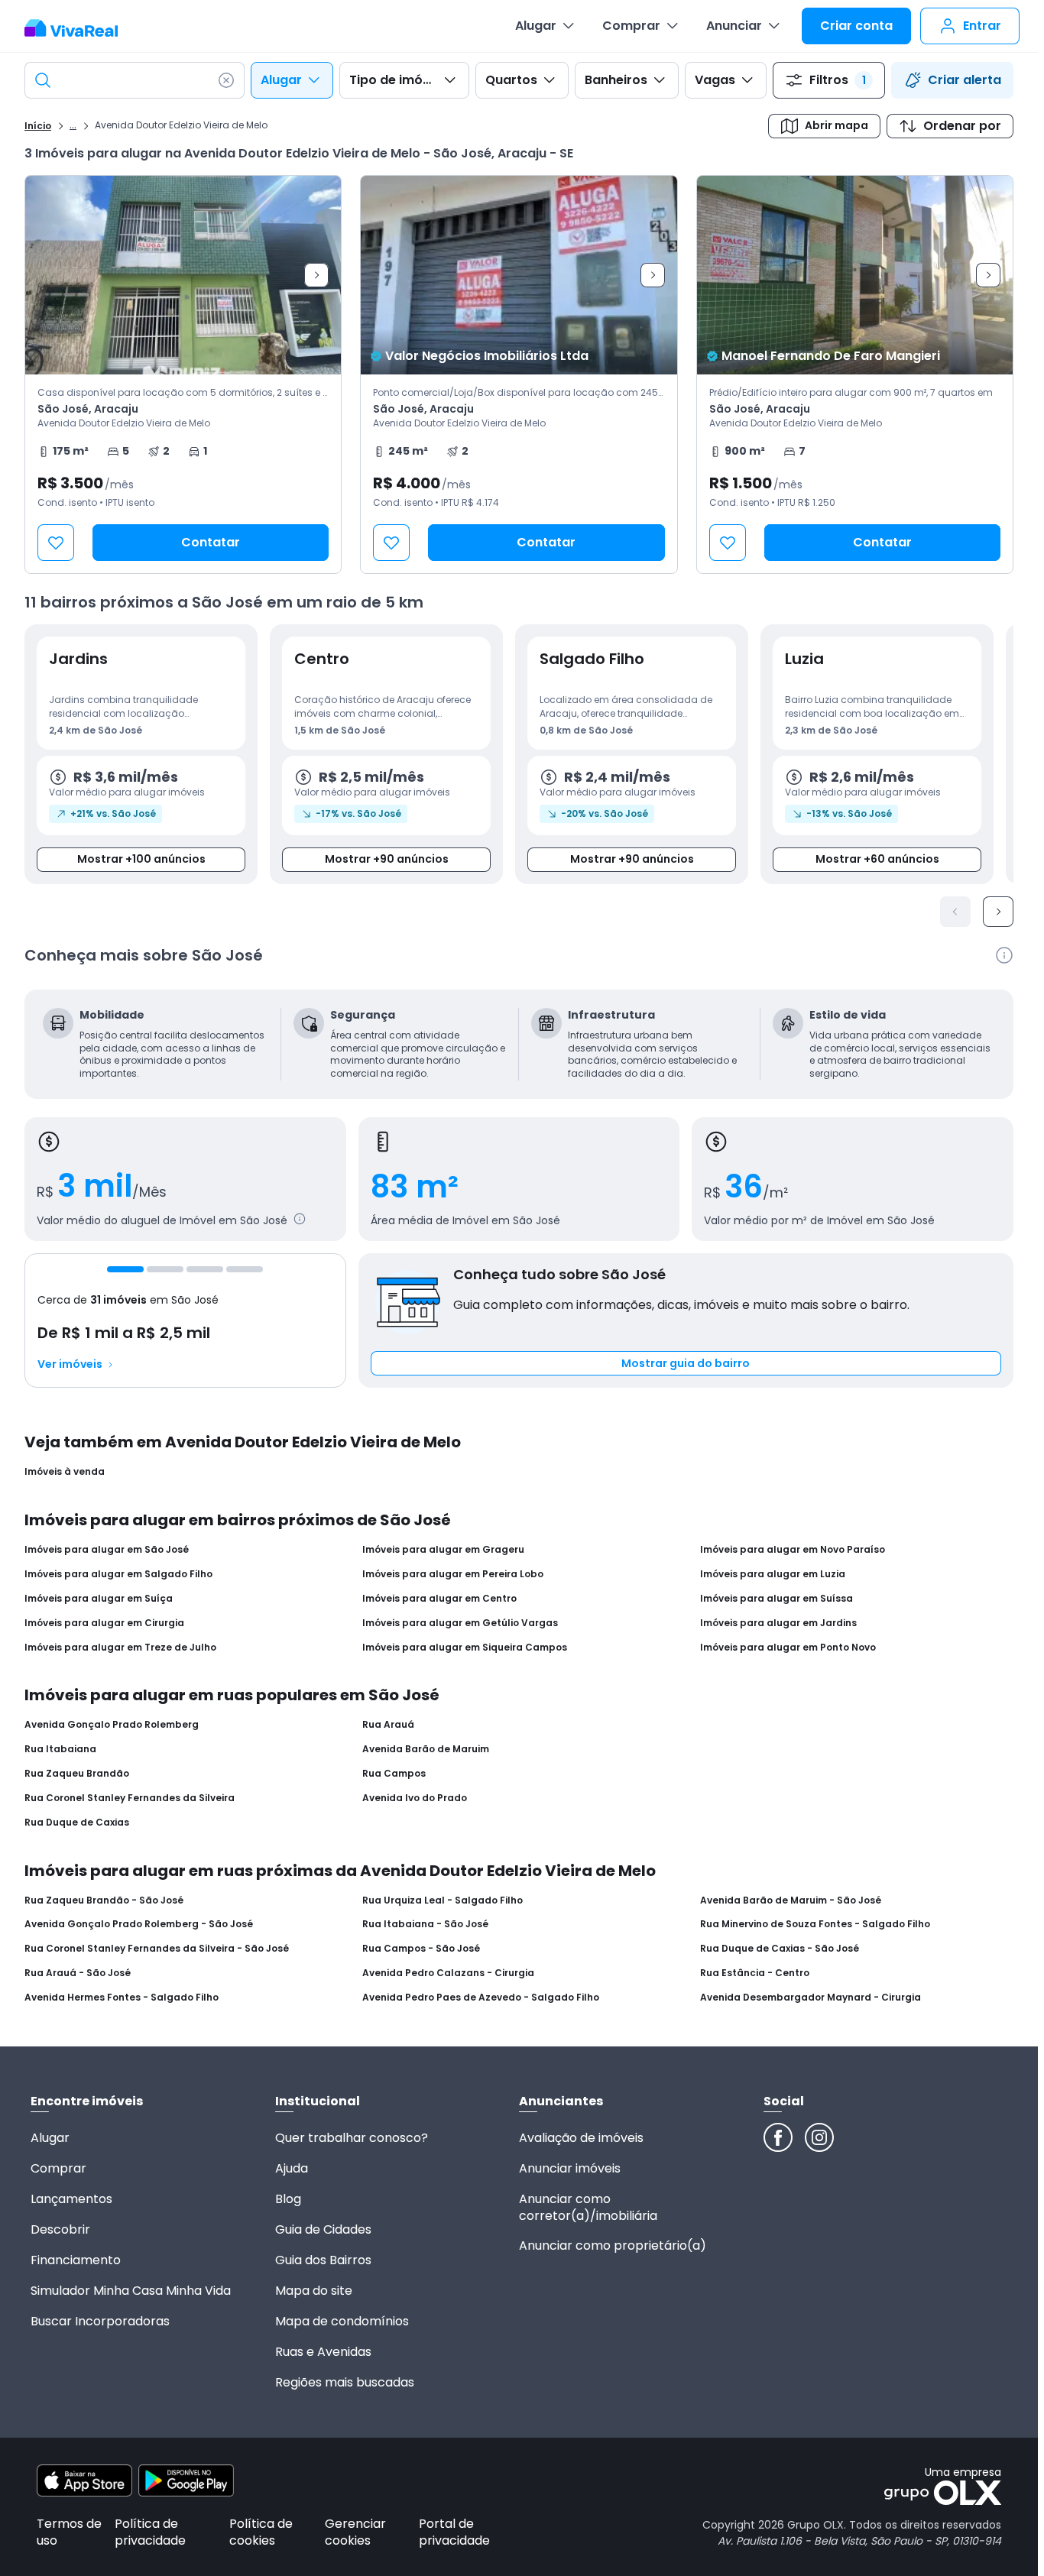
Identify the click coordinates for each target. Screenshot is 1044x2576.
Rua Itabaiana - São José (425, 1924)
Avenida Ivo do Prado (415, 1798)
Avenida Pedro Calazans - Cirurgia (448, 1973)
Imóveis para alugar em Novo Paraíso (793, 1550)
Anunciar (734, 26)
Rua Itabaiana (60, 1749)
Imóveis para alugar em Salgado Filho (118, 1574)
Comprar (631, 26)
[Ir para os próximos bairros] (998, 912)
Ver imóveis (70, 1364)
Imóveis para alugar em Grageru (443, 1550)
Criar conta (856, 26)
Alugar (536, 26)
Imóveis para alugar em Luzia (773, 1574)
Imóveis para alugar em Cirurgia (104, 1623)
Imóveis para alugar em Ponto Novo (788, 1648)
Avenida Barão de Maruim (426, 1749)
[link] (183, 374)
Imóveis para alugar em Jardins (778, 1623)
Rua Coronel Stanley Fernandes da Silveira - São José (157, 1949)
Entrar (982, 26)
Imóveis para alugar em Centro (439, 1599)
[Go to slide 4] (245, 1269)
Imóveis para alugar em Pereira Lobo (453, 1574)
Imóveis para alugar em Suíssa (777, 1599)
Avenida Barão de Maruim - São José (791, 1900)
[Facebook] (778, 2137)
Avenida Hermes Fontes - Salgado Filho (122, 1998)
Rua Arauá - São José (78, 1973)
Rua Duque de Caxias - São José (780, 1949)
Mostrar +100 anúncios (141, 859)
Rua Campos (394, 1774)
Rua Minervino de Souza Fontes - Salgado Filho (815, 1924)
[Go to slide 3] (205, 1269)
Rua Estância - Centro (755, 1973)
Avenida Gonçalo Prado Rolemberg (112, 1725)
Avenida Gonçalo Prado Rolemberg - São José (139, 1924)
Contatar (211, 542)
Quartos (511, 80)
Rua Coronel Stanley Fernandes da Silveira (130, 1798)
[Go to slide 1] (125, 1269)
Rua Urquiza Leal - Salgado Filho (443, 1900)
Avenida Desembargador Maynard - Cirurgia (811, 1998)
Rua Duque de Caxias (77, 1823)
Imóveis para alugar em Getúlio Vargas (460, 1623)
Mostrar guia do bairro (686, 1363)
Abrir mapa (836, 125)
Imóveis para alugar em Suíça (99, 1599)
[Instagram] (819, 2137)
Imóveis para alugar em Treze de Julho (120, 1648)
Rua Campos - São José (421, 1949)
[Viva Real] (79, 28)
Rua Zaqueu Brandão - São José (104, 1900)
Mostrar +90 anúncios (387, 859)
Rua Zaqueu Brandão (77, 1774)
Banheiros (616, 80)
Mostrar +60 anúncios (877, 859)
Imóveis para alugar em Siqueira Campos (465, 1648)
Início (38, 126)
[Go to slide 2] (165, 1269)
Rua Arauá (388, 1725)
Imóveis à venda (65, 1472)
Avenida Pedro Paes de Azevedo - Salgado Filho (481, 1998)
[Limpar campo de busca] (226, 80)
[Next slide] (316, 275)
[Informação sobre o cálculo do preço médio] (300, 1219)
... (73, 125)
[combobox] (135, 80)
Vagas (715, 80)
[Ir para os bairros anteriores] (955, 912)
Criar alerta (965, 80)
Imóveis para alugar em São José (107, 1550)
